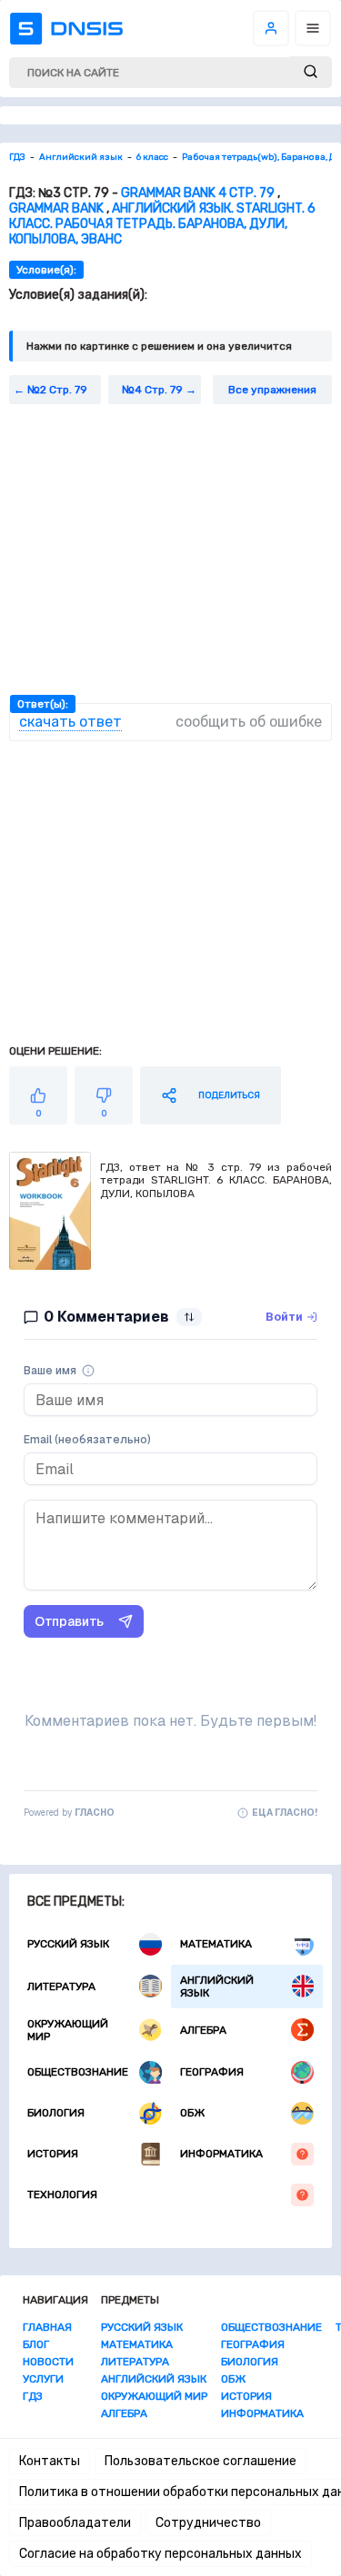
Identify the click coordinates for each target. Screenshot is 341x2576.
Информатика (221, 2154)
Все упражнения (272, 390)
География (212, 2072)
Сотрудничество (208, 2523)
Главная (47, 2327)
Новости (48, 2362)
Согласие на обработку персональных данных (160, 2554)
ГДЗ (33, 2396)
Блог (36, 2344)
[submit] (311, 72)
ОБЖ (192, 2113)
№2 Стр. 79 (57, 390)
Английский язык (217, 1986)
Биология (56, 2113)
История (53, 2154)
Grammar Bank (56, 208)
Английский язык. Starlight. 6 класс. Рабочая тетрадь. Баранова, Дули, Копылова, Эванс (162, 224)
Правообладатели (75, 2523)
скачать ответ (70, 722)
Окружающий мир (68, 2030)
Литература (61, 1986)
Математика (216, 1944)
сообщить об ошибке (249, 722)
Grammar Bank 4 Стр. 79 (198, 193)
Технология (62, 2195)
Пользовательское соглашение (201, 2461)
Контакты (50, 2461)
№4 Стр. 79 (152, 390)
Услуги (43, 2379)
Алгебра (203, 2030)
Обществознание (78, 2072)
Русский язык (68, 1944)
